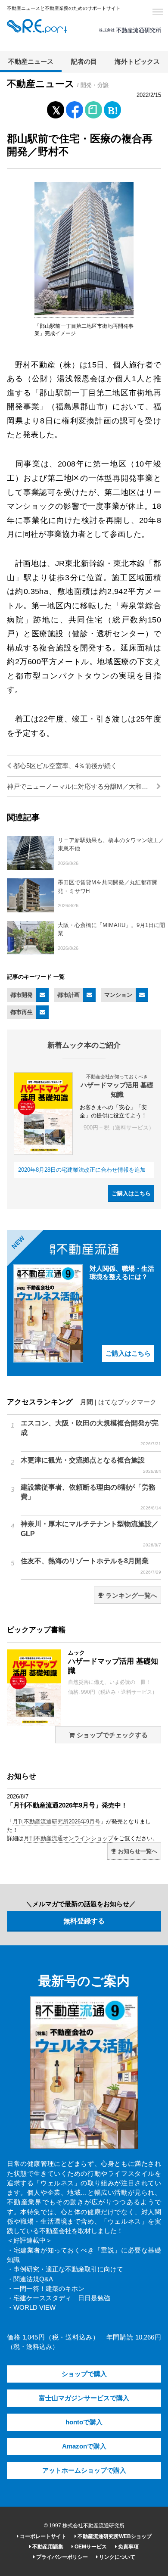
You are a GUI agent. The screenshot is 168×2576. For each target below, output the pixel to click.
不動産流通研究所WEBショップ (114, 2536)
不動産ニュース (31, 62)
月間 (87, 1402)
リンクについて (117, 2557)
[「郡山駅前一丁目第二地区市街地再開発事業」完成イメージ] (84, 314)
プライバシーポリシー (61, 2557)
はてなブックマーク (127, 1402)
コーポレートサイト (42, 2536)
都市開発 (22, 995)
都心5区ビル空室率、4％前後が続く (64, 766)
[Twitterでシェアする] (56, 108)
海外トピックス (137, 62)
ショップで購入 (84, 2374)
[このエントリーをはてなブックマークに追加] (112, 108)
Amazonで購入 (84, 2446)
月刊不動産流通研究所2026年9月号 (56, 1822)
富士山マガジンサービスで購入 (84, 2398)
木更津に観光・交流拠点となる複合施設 (91, 1465)
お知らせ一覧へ (137, 1851)
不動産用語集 (47, 2547)
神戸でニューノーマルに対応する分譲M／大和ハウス (84, 787)
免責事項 (128, 2547)
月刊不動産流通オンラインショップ (68, 1838)
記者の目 (84, 62)
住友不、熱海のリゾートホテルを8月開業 (91, 1566)
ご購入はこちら (131, 1193)
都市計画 (68, 995)
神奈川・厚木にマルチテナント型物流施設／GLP (91, 1534)
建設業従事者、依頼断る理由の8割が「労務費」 (91, 1497)
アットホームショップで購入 (84, 2470)
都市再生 (22, 1012)
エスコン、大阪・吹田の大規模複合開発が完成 (91, 1433)
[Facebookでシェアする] (75, 111)
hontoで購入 (84, 2422)
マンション (118, 995)
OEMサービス (90, 2547)
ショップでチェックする (111, 1735)
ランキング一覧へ (131, 1596)
